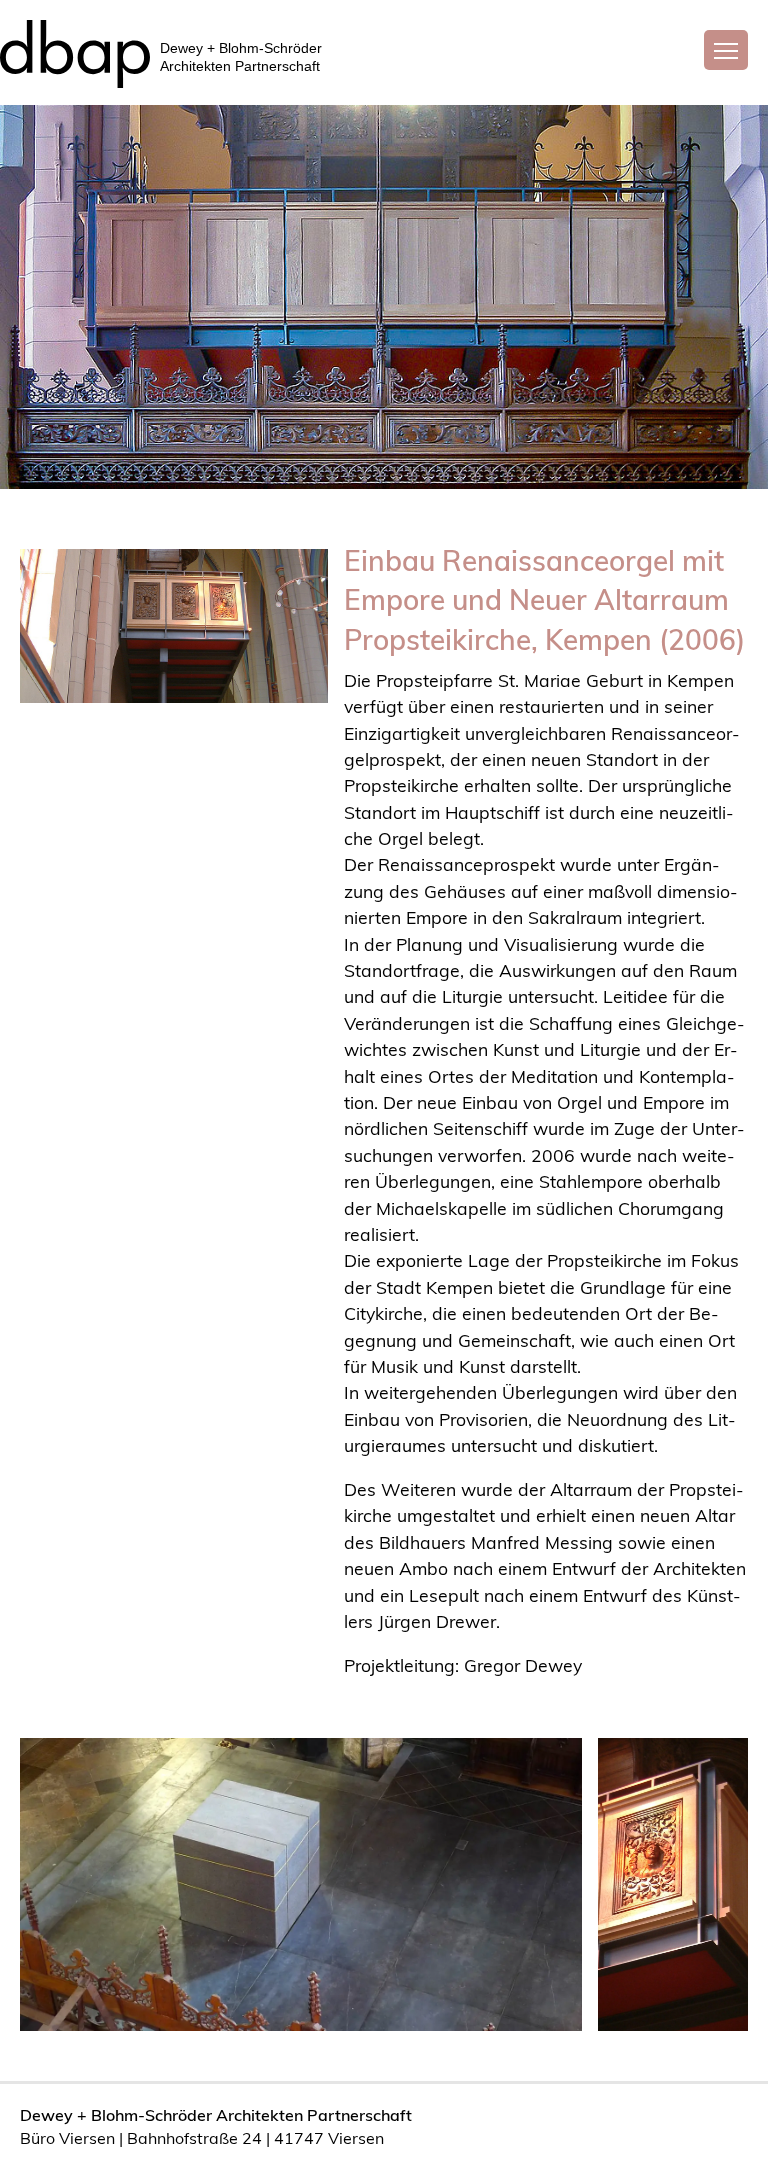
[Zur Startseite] (75, 47)
